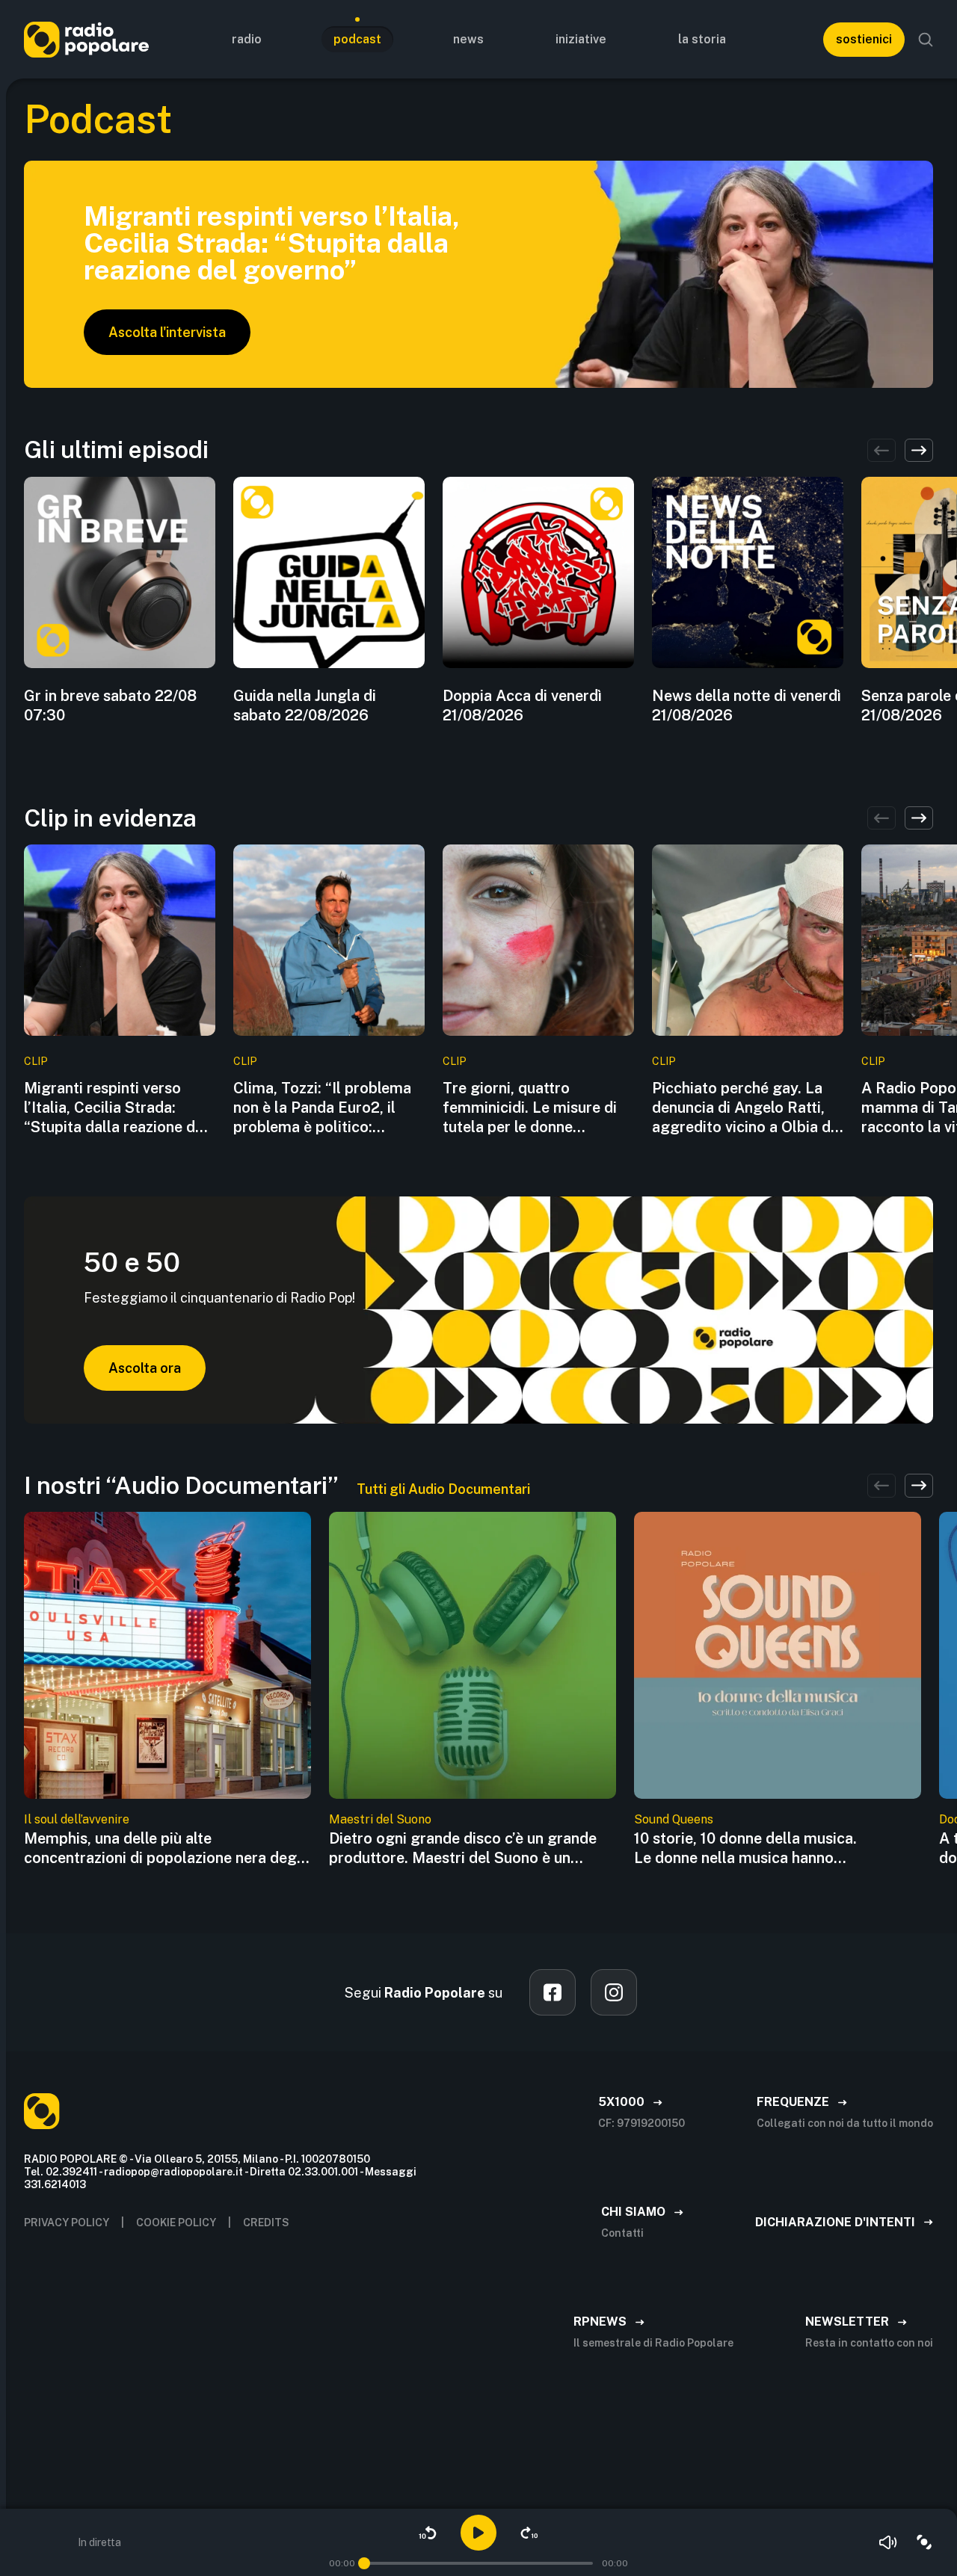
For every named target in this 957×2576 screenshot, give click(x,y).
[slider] (364, 2563)
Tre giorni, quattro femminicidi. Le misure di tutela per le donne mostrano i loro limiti (530, 1108)
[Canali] (924, 2542)
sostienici (864, 39)
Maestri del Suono (380, 1819)
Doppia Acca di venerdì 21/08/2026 (522, 705)
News (468, 39)
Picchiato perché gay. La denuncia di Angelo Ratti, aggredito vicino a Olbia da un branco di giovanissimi (745, 1108)
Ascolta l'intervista (167, 332)
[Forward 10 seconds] (529, 2533)
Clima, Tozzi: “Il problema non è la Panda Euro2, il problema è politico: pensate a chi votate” (322, 1108)
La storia (702, 39)
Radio (247, 39)
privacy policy (67, 2223)
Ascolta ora (145, 1368)
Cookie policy (176, 2223)
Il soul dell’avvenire (77, 1819)
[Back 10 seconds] (428, 2533)
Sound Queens (674, 1819)
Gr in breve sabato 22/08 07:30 (110, 705)
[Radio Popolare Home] (86, 39)
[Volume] (888, 2542)
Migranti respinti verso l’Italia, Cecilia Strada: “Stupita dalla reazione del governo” (116, 1108)
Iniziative (581, 39)
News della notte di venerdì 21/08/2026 (747, 705)
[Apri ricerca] (926, 40)
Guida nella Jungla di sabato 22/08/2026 (305, 705)
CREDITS (266, 2223)
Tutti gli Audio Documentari (443, 1489)
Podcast (357, 39)
